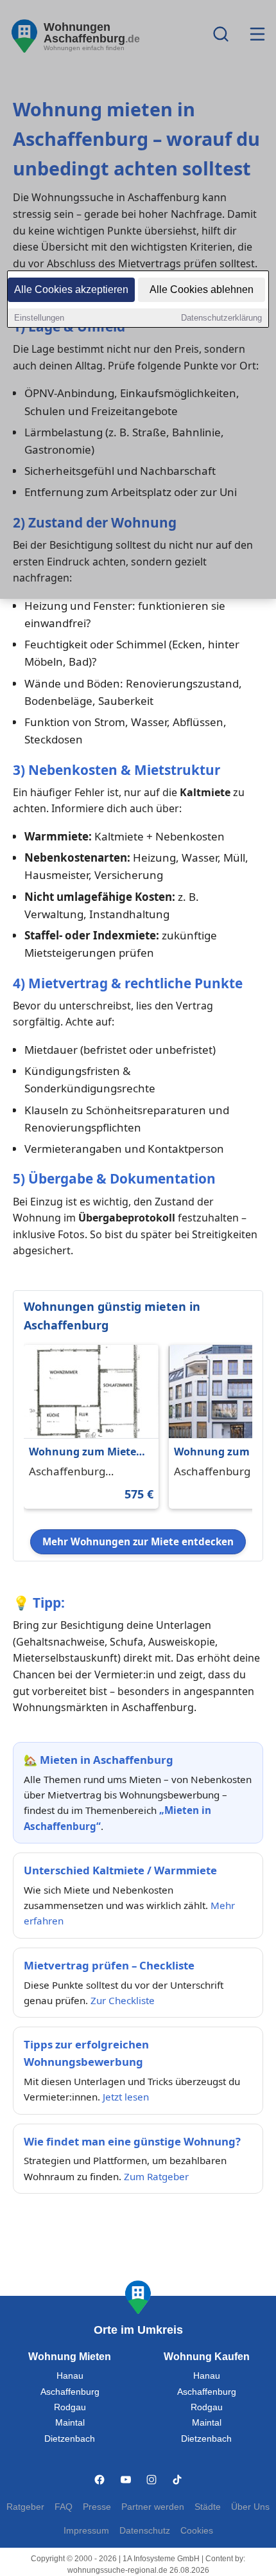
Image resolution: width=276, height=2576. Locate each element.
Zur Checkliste (123, 2000)
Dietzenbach (70, 2439)
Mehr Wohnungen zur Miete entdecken (138, 1541)
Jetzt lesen (126, 2097)
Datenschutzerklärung (221, 318)
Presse (97, 2507)
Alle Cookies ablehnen (202, 289)
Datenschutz (145, 2531)
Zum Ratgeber (156, 2176)
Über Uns (250, 2507)
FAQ (64, 2507)
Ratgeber (25, 2507)
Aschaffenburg (70, 2392)
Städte (208, 2507)
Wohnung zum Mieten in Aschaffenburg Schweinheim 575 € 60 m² (86, 1452)
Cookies (197, 2531)
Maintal (70, 2423)
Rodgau (70, 2407)
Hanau (70, 2376)
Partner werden (153, 2507)
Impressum (86, 2531)
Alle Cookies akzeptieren (71, 289)
